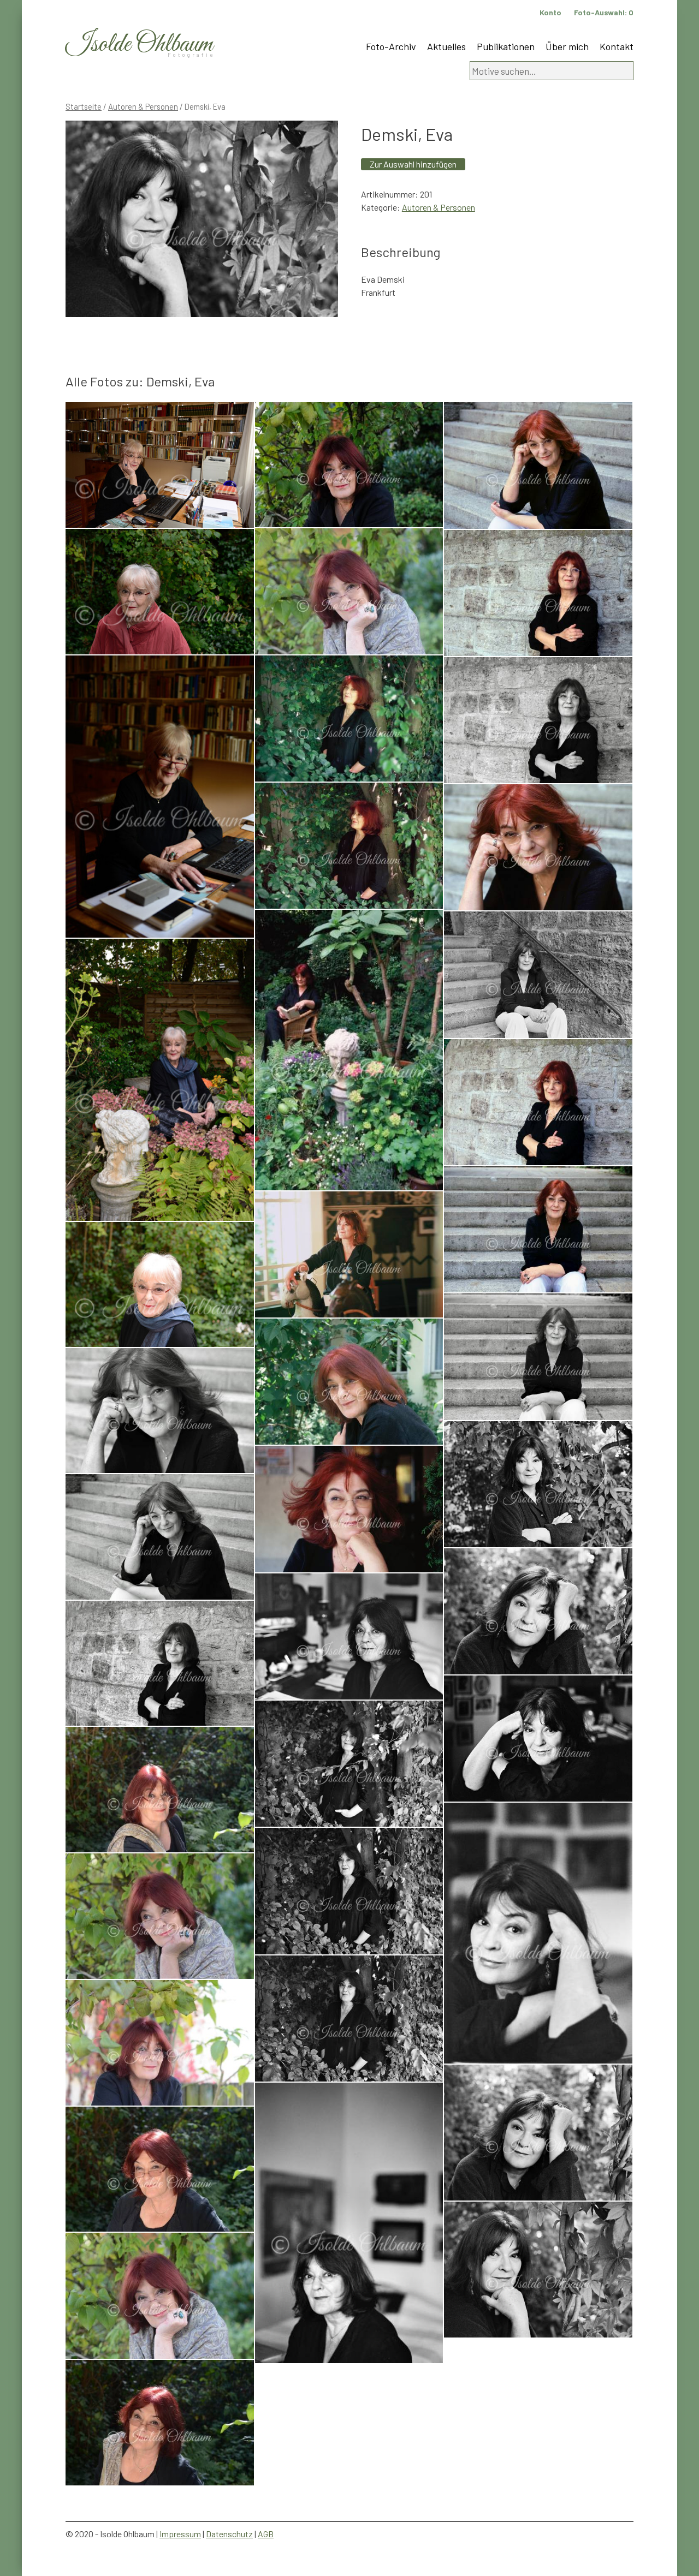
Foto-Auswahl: (604, 12)
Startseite (84, 106)
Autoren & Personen (143, 106)
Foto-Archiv (391, 46)
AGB (266, 2534)
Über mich (567, 46)
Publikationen (506, 46)
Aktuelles (446, 46)
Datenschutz (229, 2534)
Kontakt (617, 46)
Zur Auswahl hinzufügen (413, 164)
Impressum (180, 2534)
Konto (550, 12)
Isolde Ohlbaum (139, 44)
